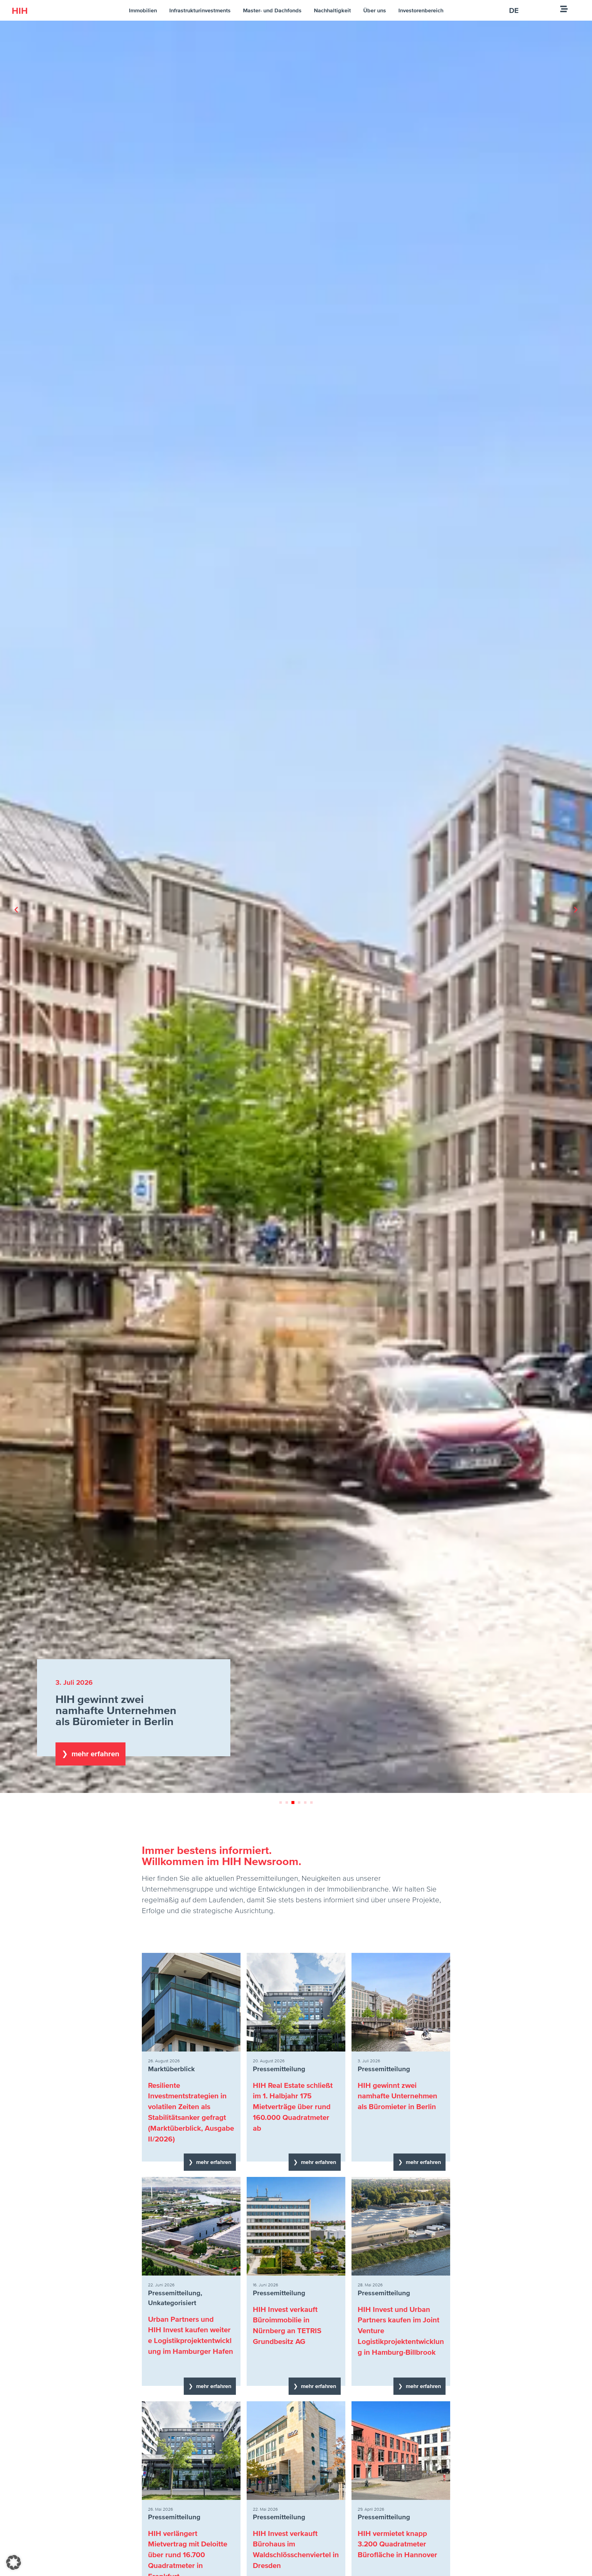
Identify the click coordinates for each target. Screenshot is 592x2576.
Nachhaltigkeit (332, 10)
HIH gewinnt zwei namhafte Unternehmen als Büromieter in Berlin (397, 2096)
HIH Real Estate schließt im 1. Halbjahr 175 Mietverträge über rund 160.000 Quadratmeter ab (293, 2107)
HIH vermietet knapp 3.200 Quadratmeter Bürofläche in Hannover (397, 2544)
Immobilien (143, 10)
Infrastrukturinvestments (200, 10)
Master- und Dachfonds (272, 10)
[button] (16, 910)
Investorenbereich (421, 10)
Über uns (375, 10)
